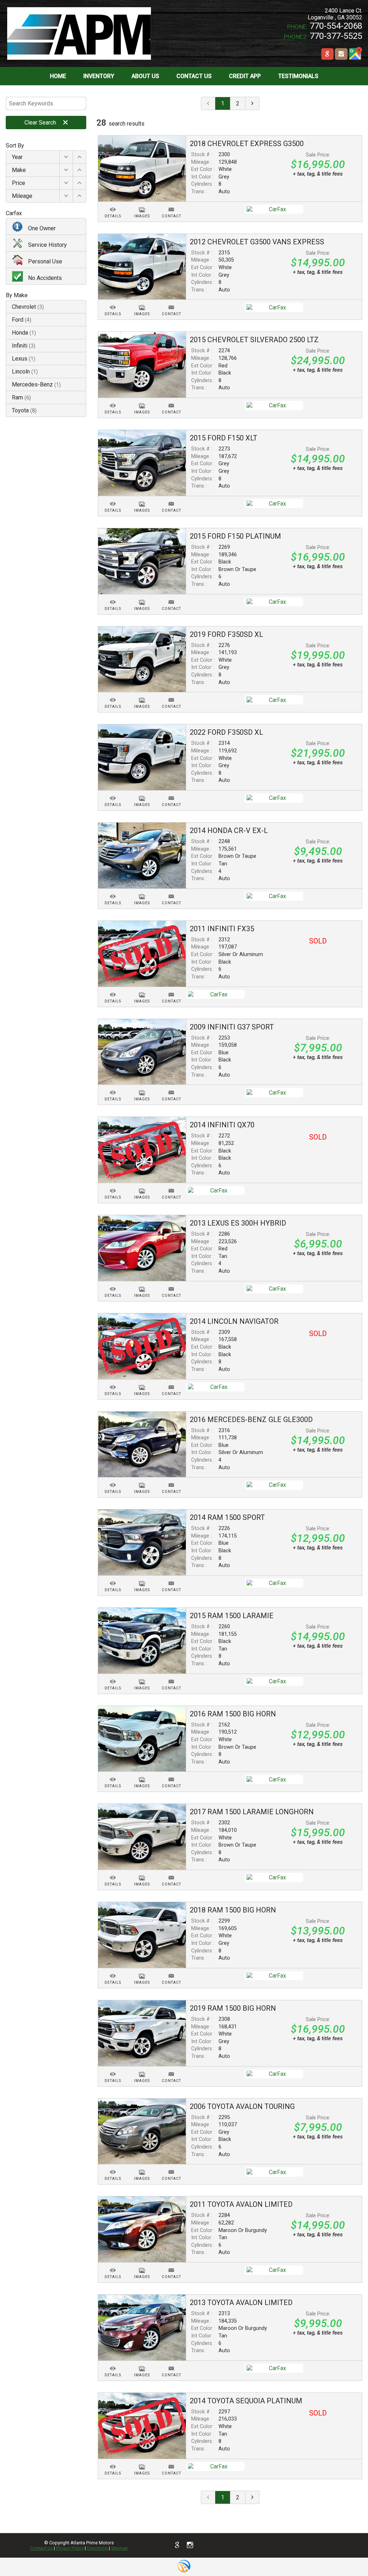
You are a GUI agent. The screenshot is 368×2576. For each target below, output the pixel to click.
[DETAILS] (113, 205)
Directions (97, 2548)
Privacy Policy (70, 2548)
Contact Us (42, 2548)
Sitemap (119, 2548)
